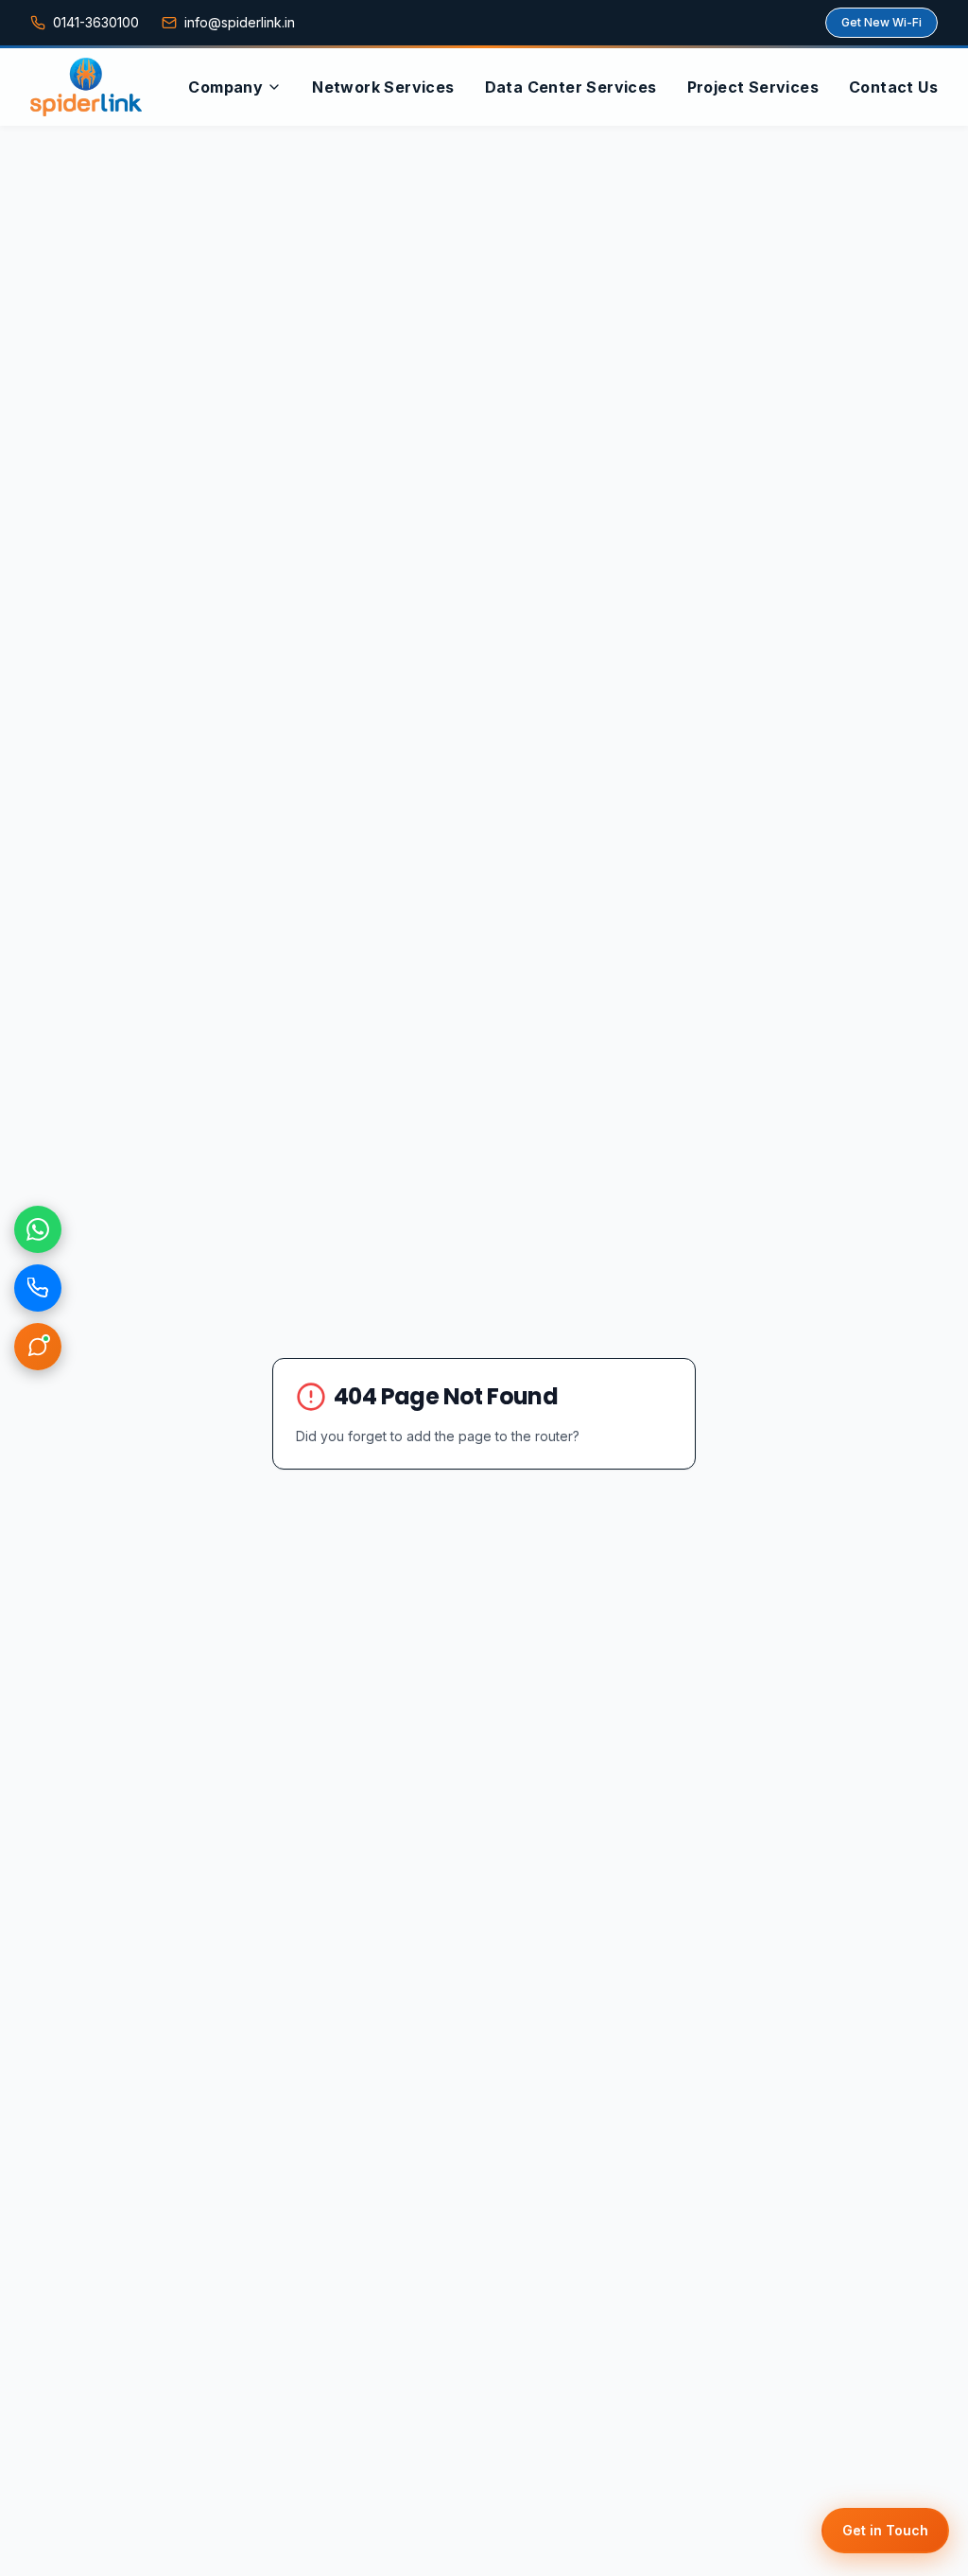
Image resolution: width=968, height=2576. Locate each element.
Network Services (383, 87)
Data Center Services (571, 87)
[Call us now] (38, 1288)
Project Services (753, 87)
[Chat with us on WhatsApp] (38, 1229)
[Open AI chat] (38, 1347)
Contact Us (893, 87)
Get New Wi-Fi (882, 22)
